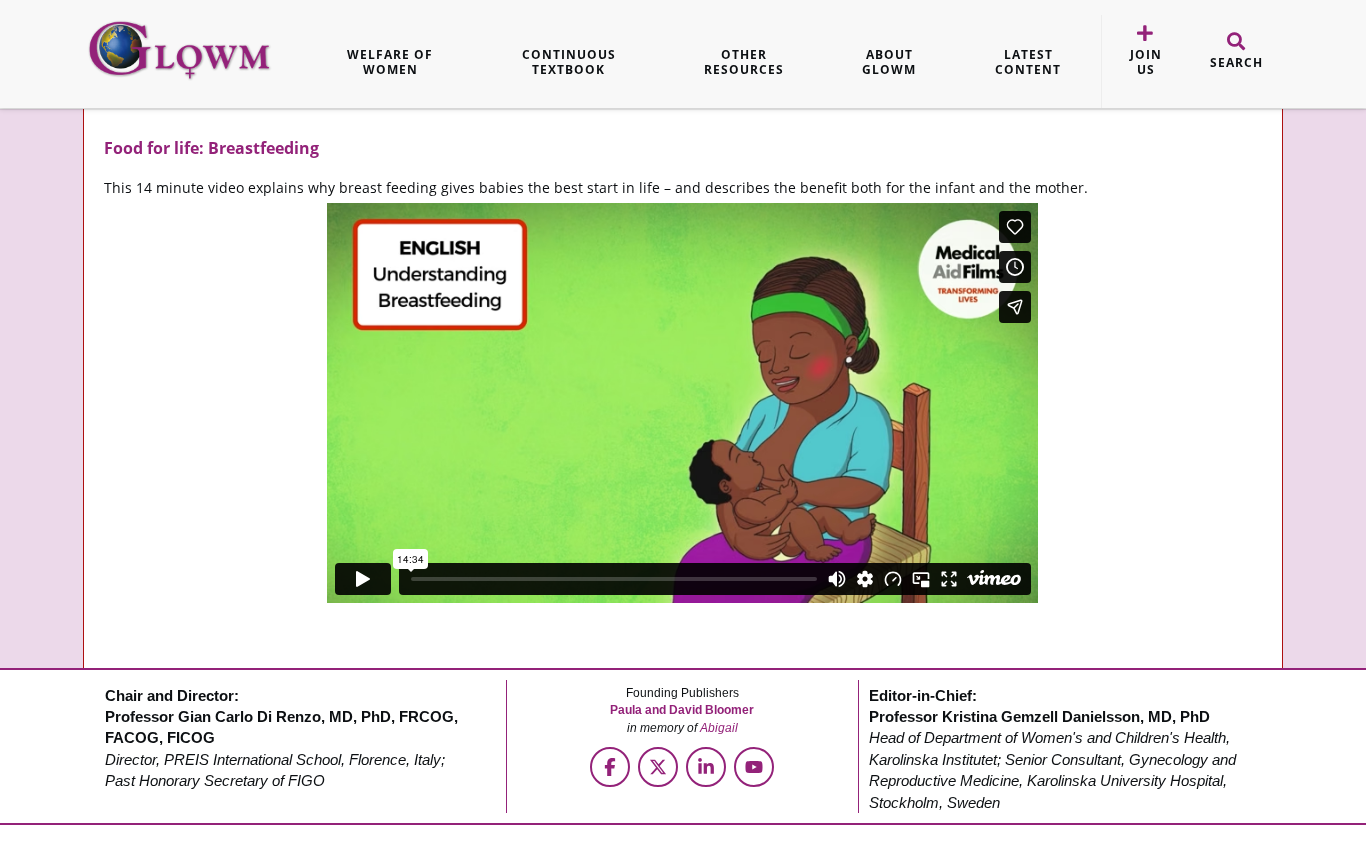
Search (1236, 63)
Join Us (1146, 62)
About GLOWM (889, 62)
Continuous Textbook (569, 62)
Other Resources (744, 62)
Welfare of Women (390, 62)
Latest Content (1028, 62)
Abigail (719, 728)
